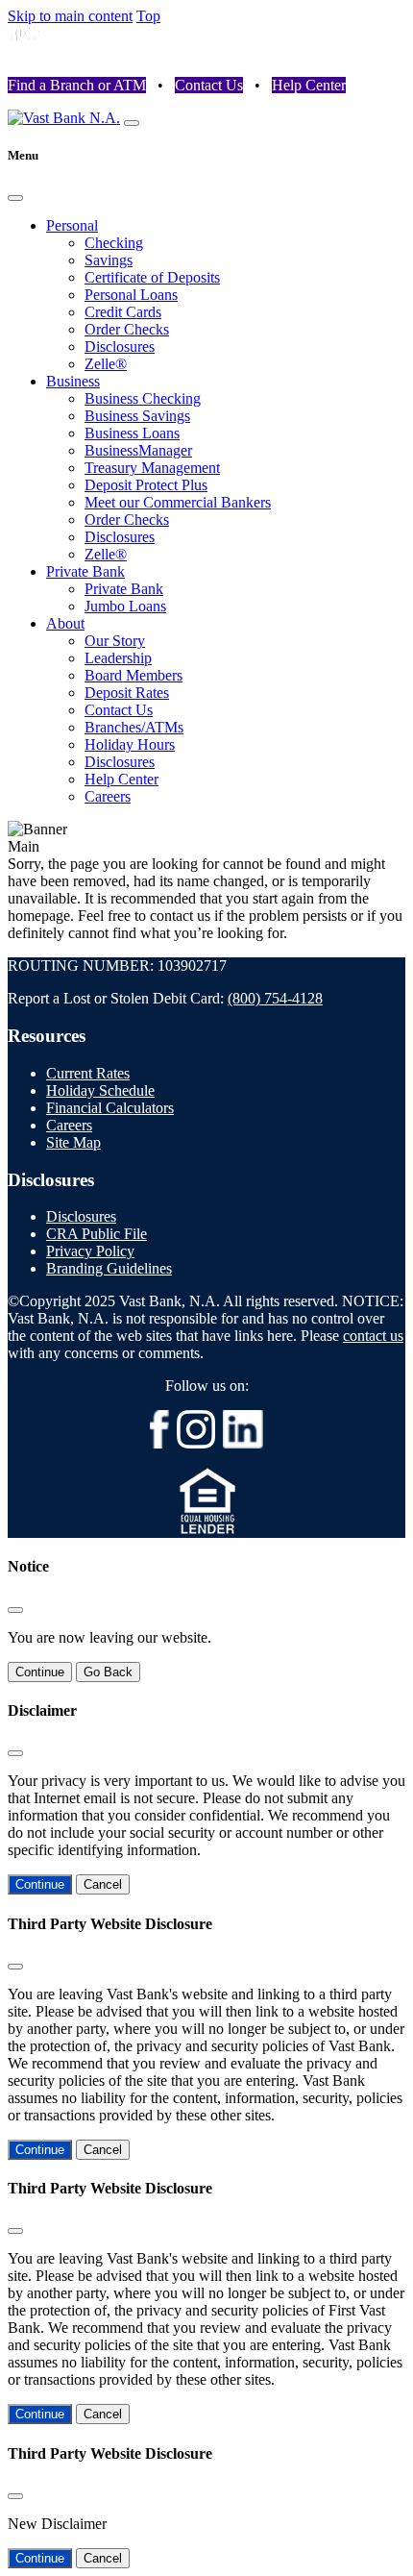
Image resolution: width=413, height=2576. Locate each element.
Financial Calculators (110, 1108)
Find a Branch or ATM (77, 85)
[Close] (15, 198)
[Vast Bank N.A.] (64, 118)
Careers (108, 796)
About (65, 623)
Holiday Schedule (100, 1090)
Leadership (118, 658)
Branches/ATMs (134, 727)
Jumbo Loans (125, 606)
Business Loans (132, 433)
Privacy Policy (90, 1251)
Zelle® (106, 364)
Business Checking (143, 398)
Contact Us (209, 85)
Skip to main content (70, 16)
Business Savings (137, 416)
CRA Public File (97, 1234)
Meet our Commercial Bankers (178, 502)
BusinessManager (138, 450)
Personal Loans (131, 295)
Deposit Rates (127, 693)
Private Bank (85, 571)
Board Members (134, 675)
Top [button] (148, 16)
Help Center (309, 85)
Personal (72, 225)
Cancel (103, 1884)
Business (73, 381)
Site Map (73, 1142)
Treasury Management (152, 468)
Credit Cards (123, 312)
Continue (40, 1672)
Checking (114, 243)
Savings (109, 260)
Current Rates (88, 1073)
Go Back (108, 1672)
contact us (373, 1336)
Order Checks (127, 329)
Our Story (115, 641)
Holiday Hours (130, 744)
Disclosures (120, 347)
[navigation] (132, 123)
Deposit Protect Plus (146, 485)
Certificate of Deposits (152, 277)
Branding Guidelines (109, 1268)
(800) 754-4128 (275, 998)
